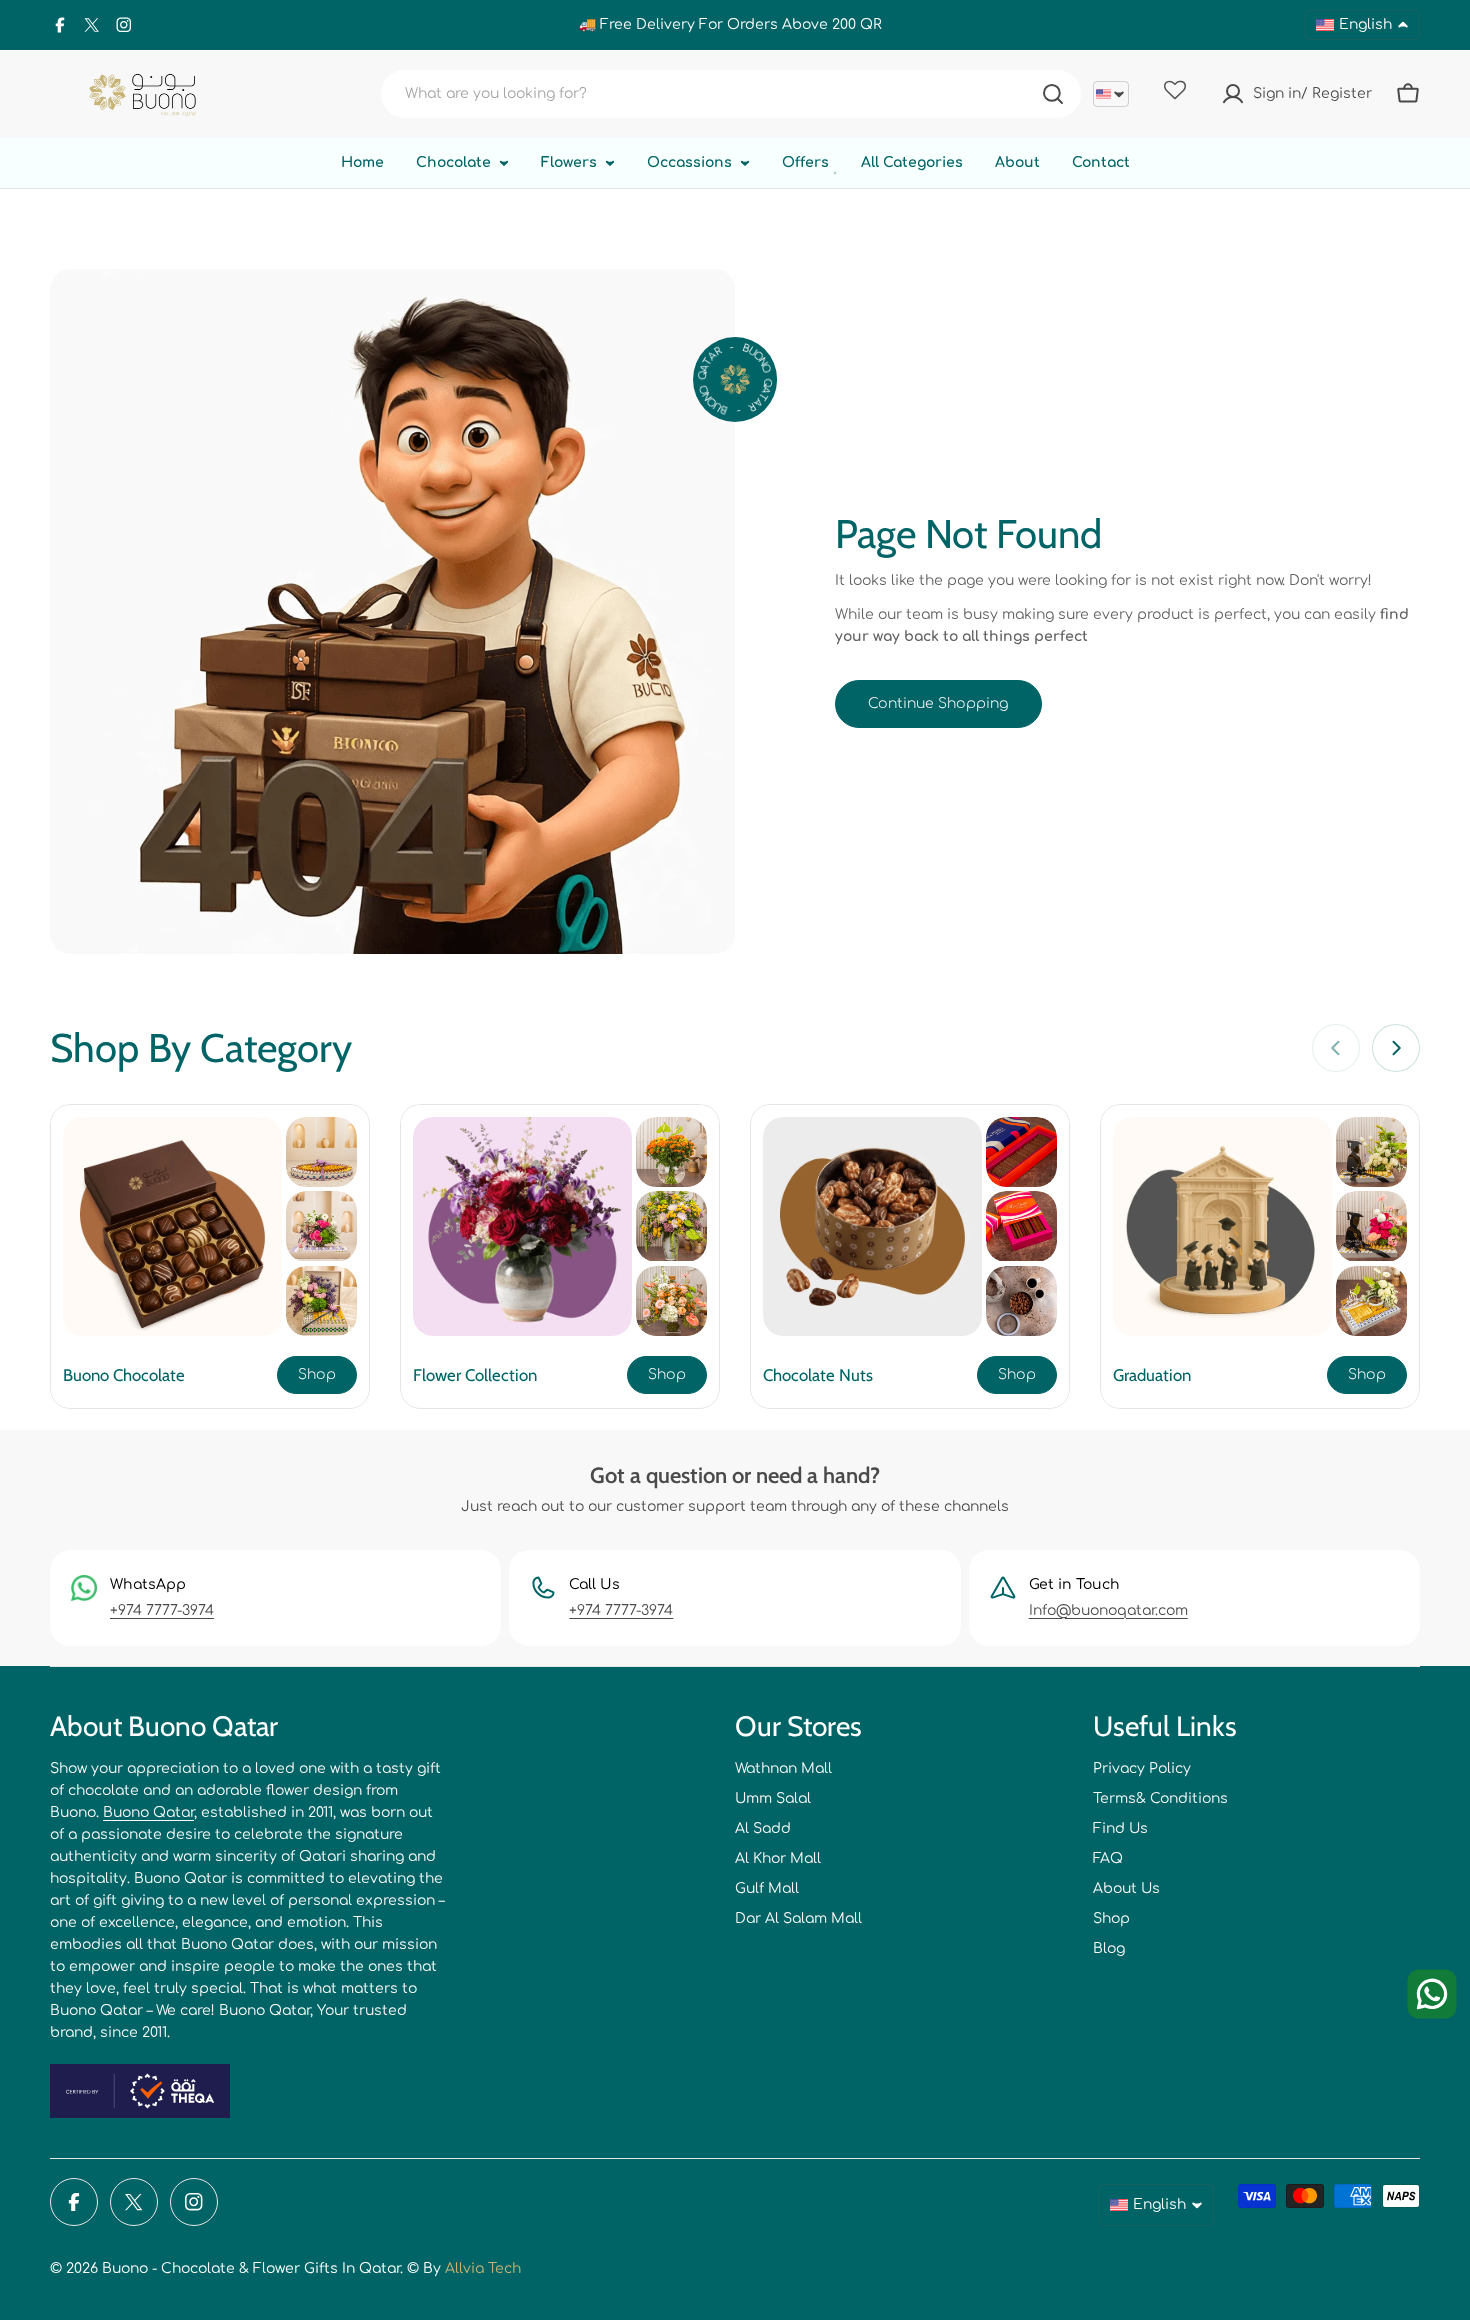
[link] (321, 1152)
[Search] (1053, 94)
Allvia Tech (483, 2268)
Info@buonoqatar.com (1108, 1610)
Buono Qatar (148, 1812)
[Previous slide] (1336, 1048)
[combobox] (731, 94)
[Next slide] (1396, 1048)
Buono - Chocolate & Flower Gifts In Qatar (251, 2268)
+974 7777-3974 (162, 1610)
